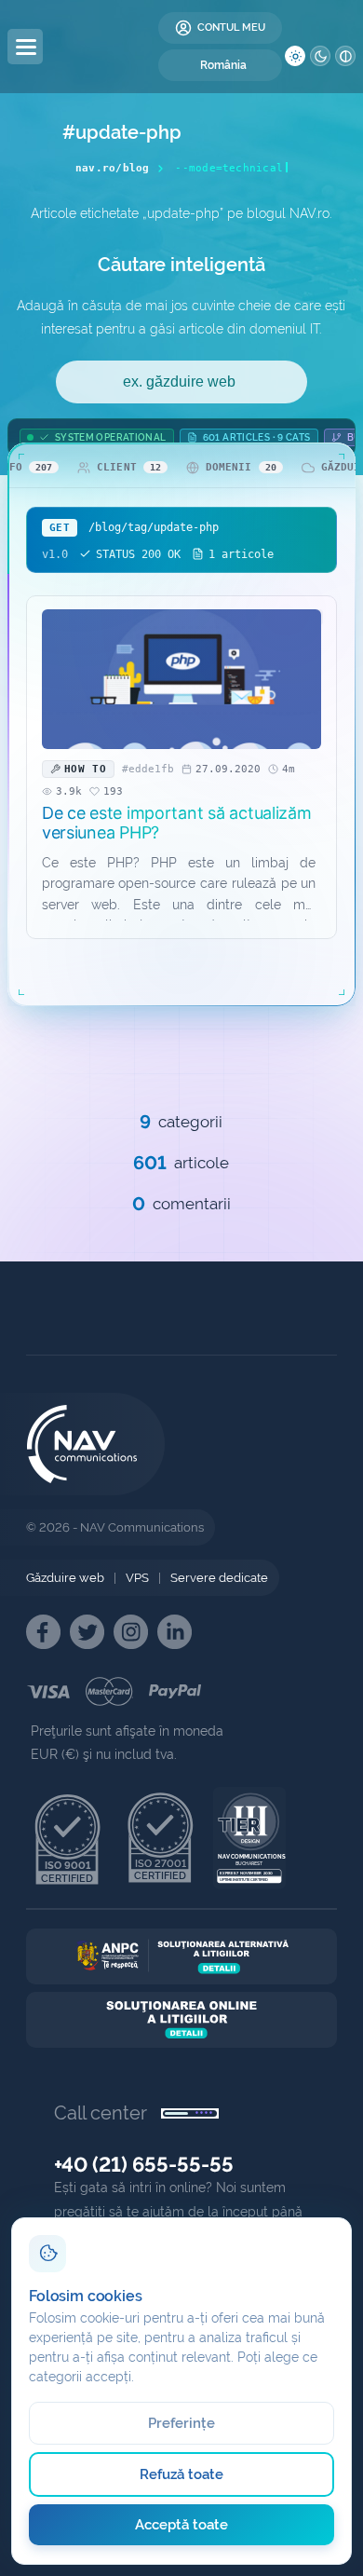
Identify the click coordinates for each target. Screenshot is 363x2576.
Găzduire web (65, 1578)
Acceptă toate (182, 2525)
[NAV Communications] (108, 47)
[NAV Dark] (320, 56)
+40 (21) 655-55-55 (144, 2164)
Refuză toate (182, 2474)
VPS (137, 1578)
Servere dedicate (219, 1578)
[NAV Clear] (345, 56)
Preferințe (182, 2423)
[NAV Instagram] (131, 1632)
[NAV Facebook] (43, 1632)
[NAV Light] (295, 56)
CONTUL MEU (231, 27)
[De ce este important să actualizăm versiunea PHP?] (181, 679)
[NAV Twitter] (87, 1632)
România (223, 65)
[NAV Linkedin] (175, 1632)
